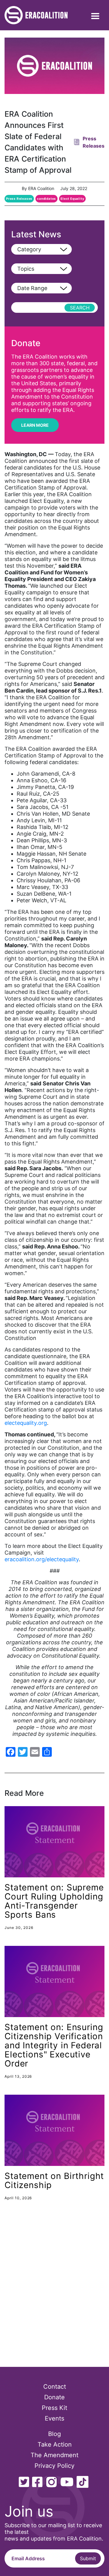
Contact (55, 2387)
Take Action (55, 2444)
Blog (54, 2434)
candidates (46, 199)
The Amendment (54, 2455)
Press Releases (19, 199)
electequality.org (26, 1423)
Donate (54, 2397)
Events (54, 2418)
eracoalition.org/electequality (42, 1559)
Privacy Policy (54, 2466)
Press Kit (54, 2408)
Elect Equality (72, 199)
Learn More (35, 425)
